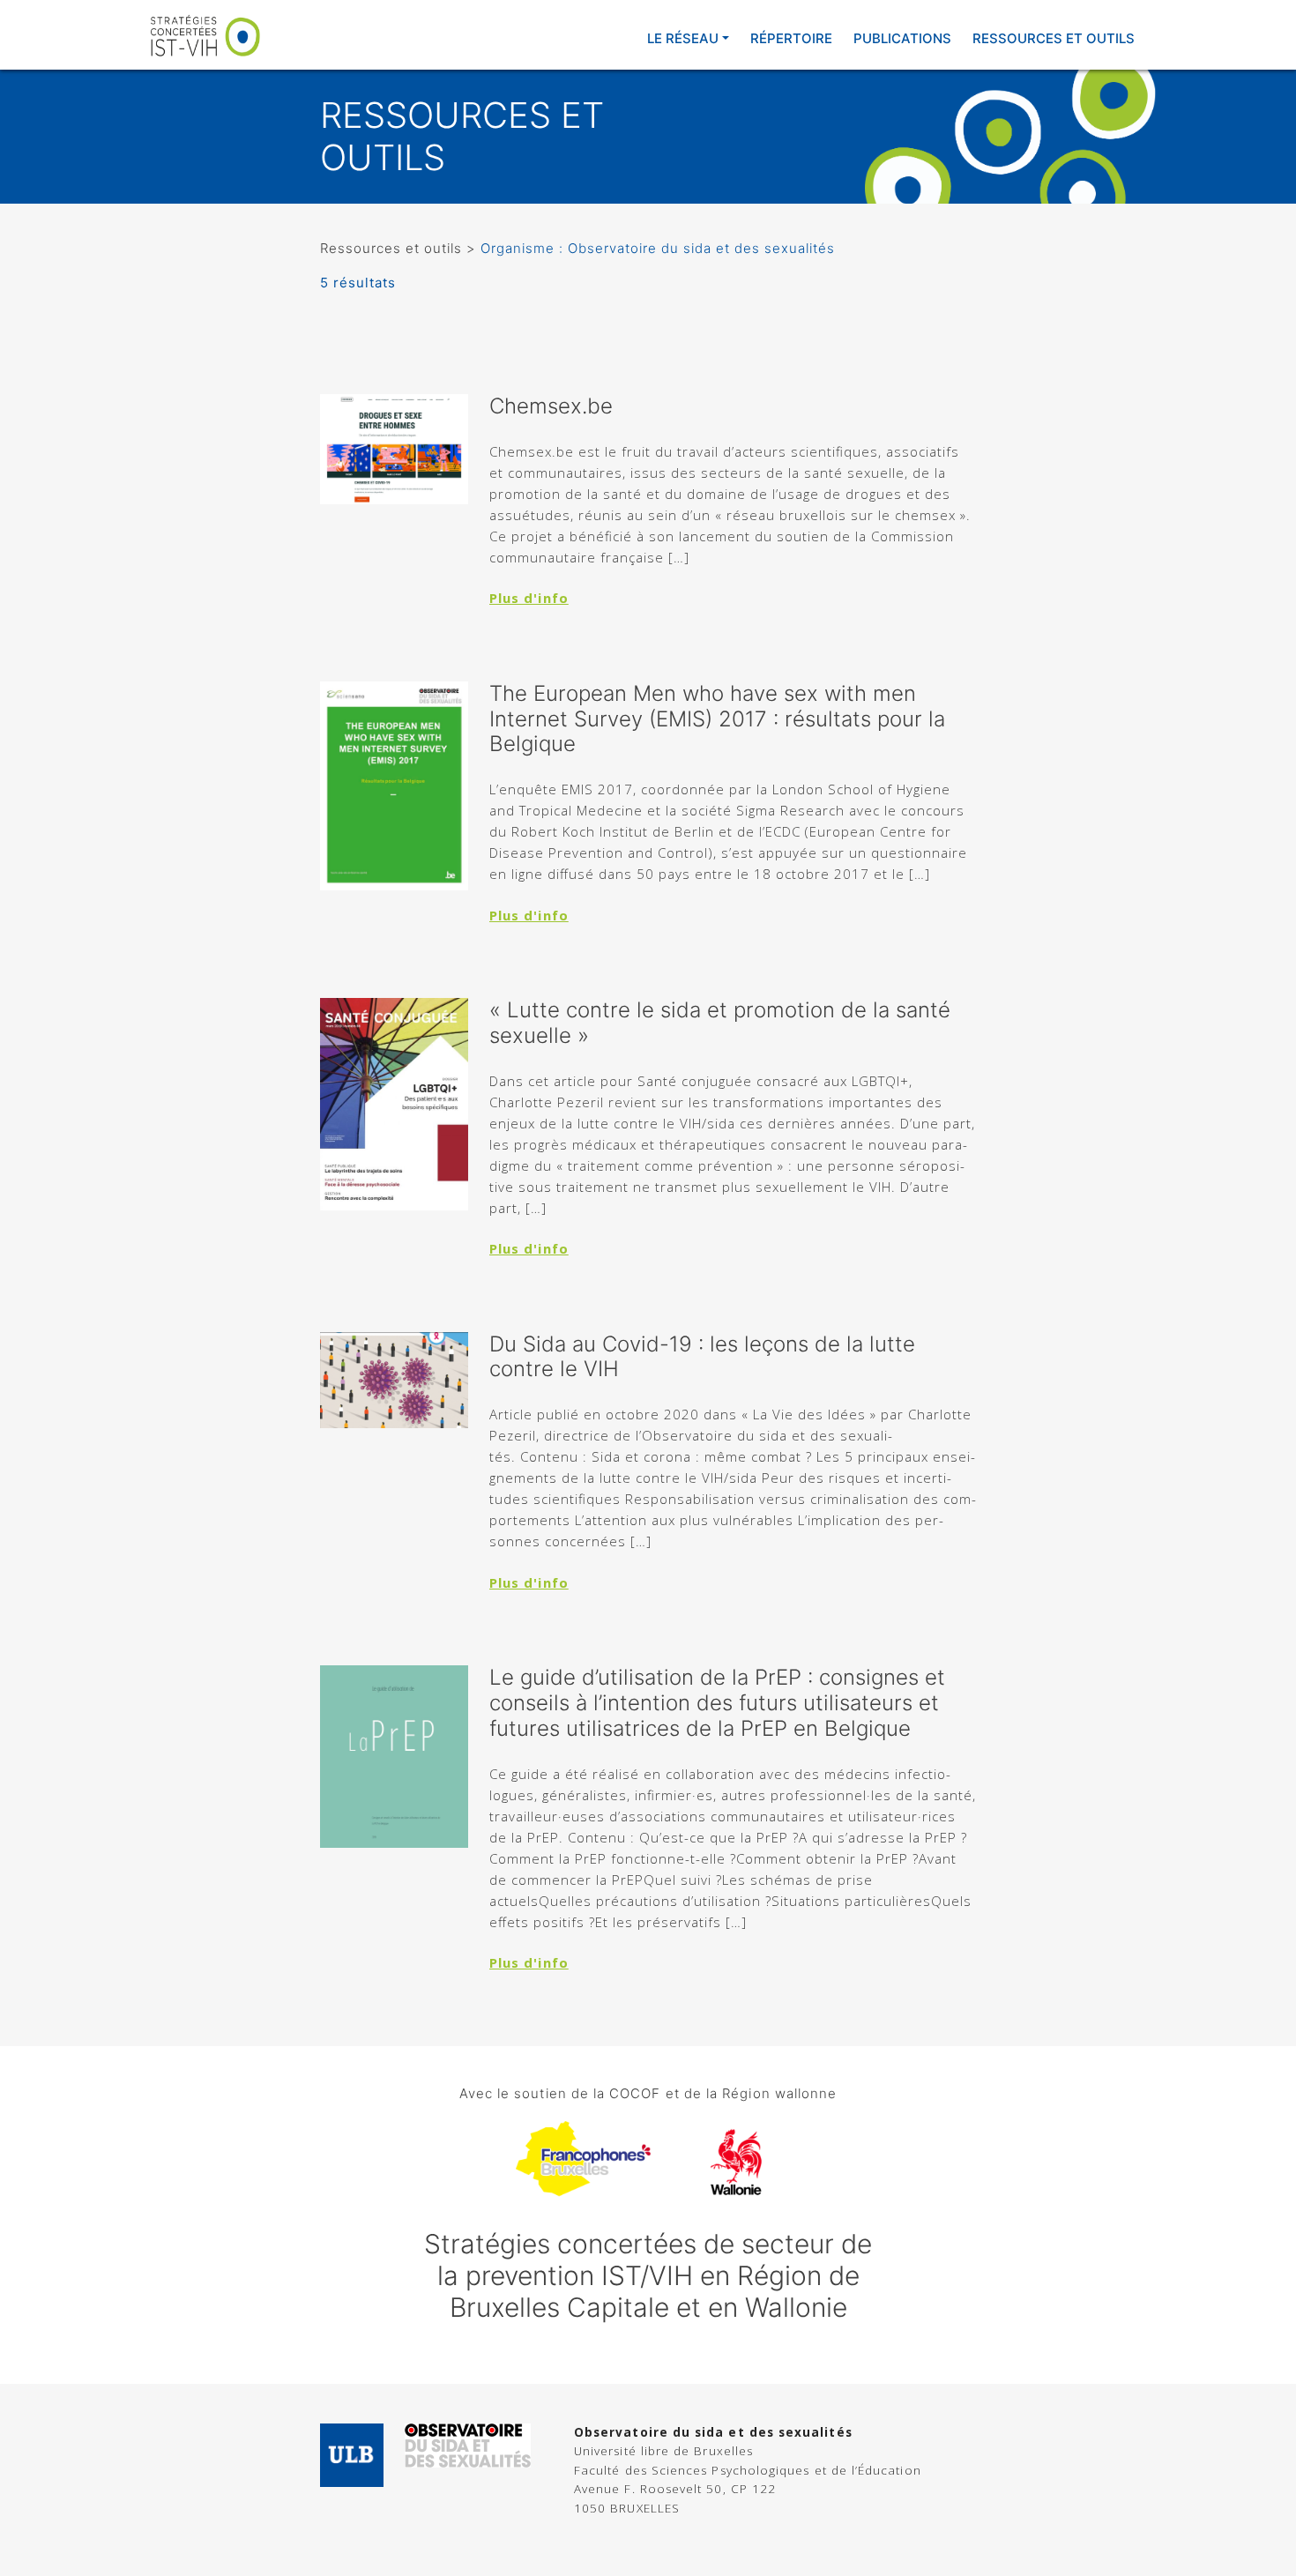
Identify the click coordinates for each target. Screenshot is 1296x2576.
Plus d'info (529, 598)
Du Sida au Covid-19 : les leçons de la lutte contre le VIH (702, 1357)
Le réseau (683, 38)
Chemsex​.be (551, 406)
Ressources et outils (1054, 38)
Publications (902, 38)
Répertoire (791, 38)
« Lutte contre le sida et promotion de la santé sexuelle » (720, 1023)
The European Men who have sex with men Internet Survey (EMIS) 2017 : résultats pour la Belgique (717, 719)
